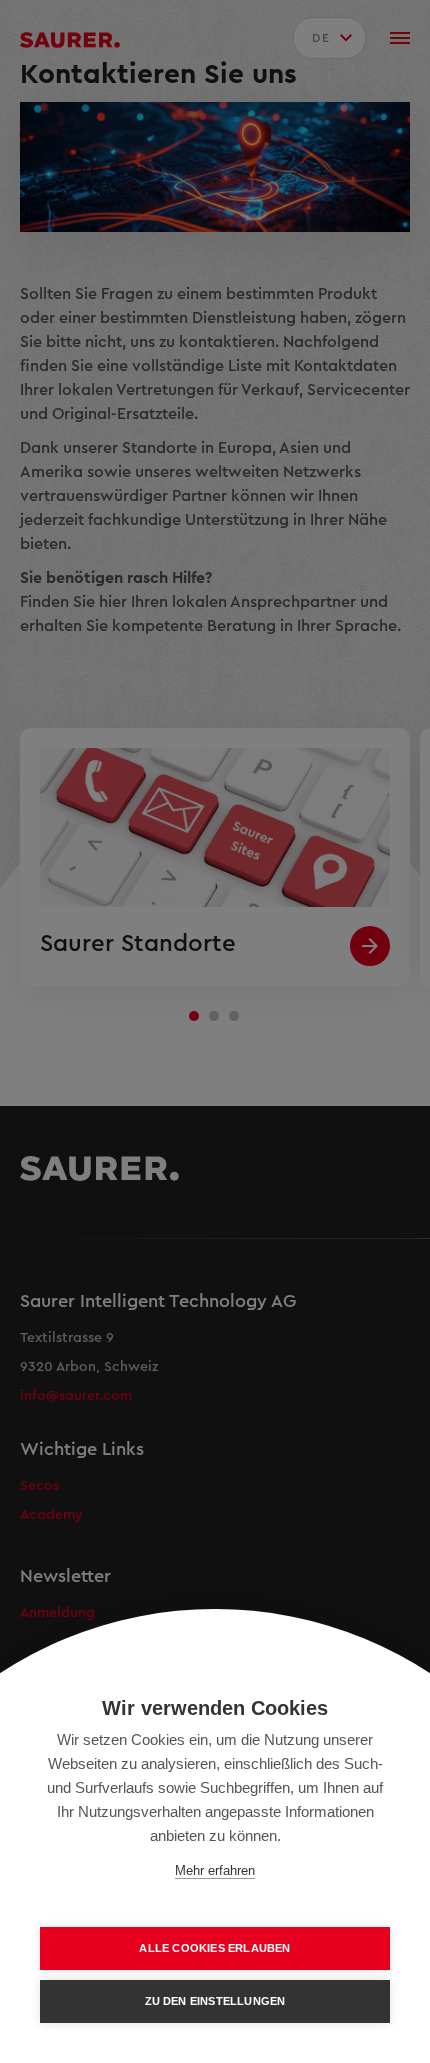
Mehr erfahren (215, 1870)
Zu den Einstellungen (215, 2001)
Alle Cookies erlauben (214, 1948)
